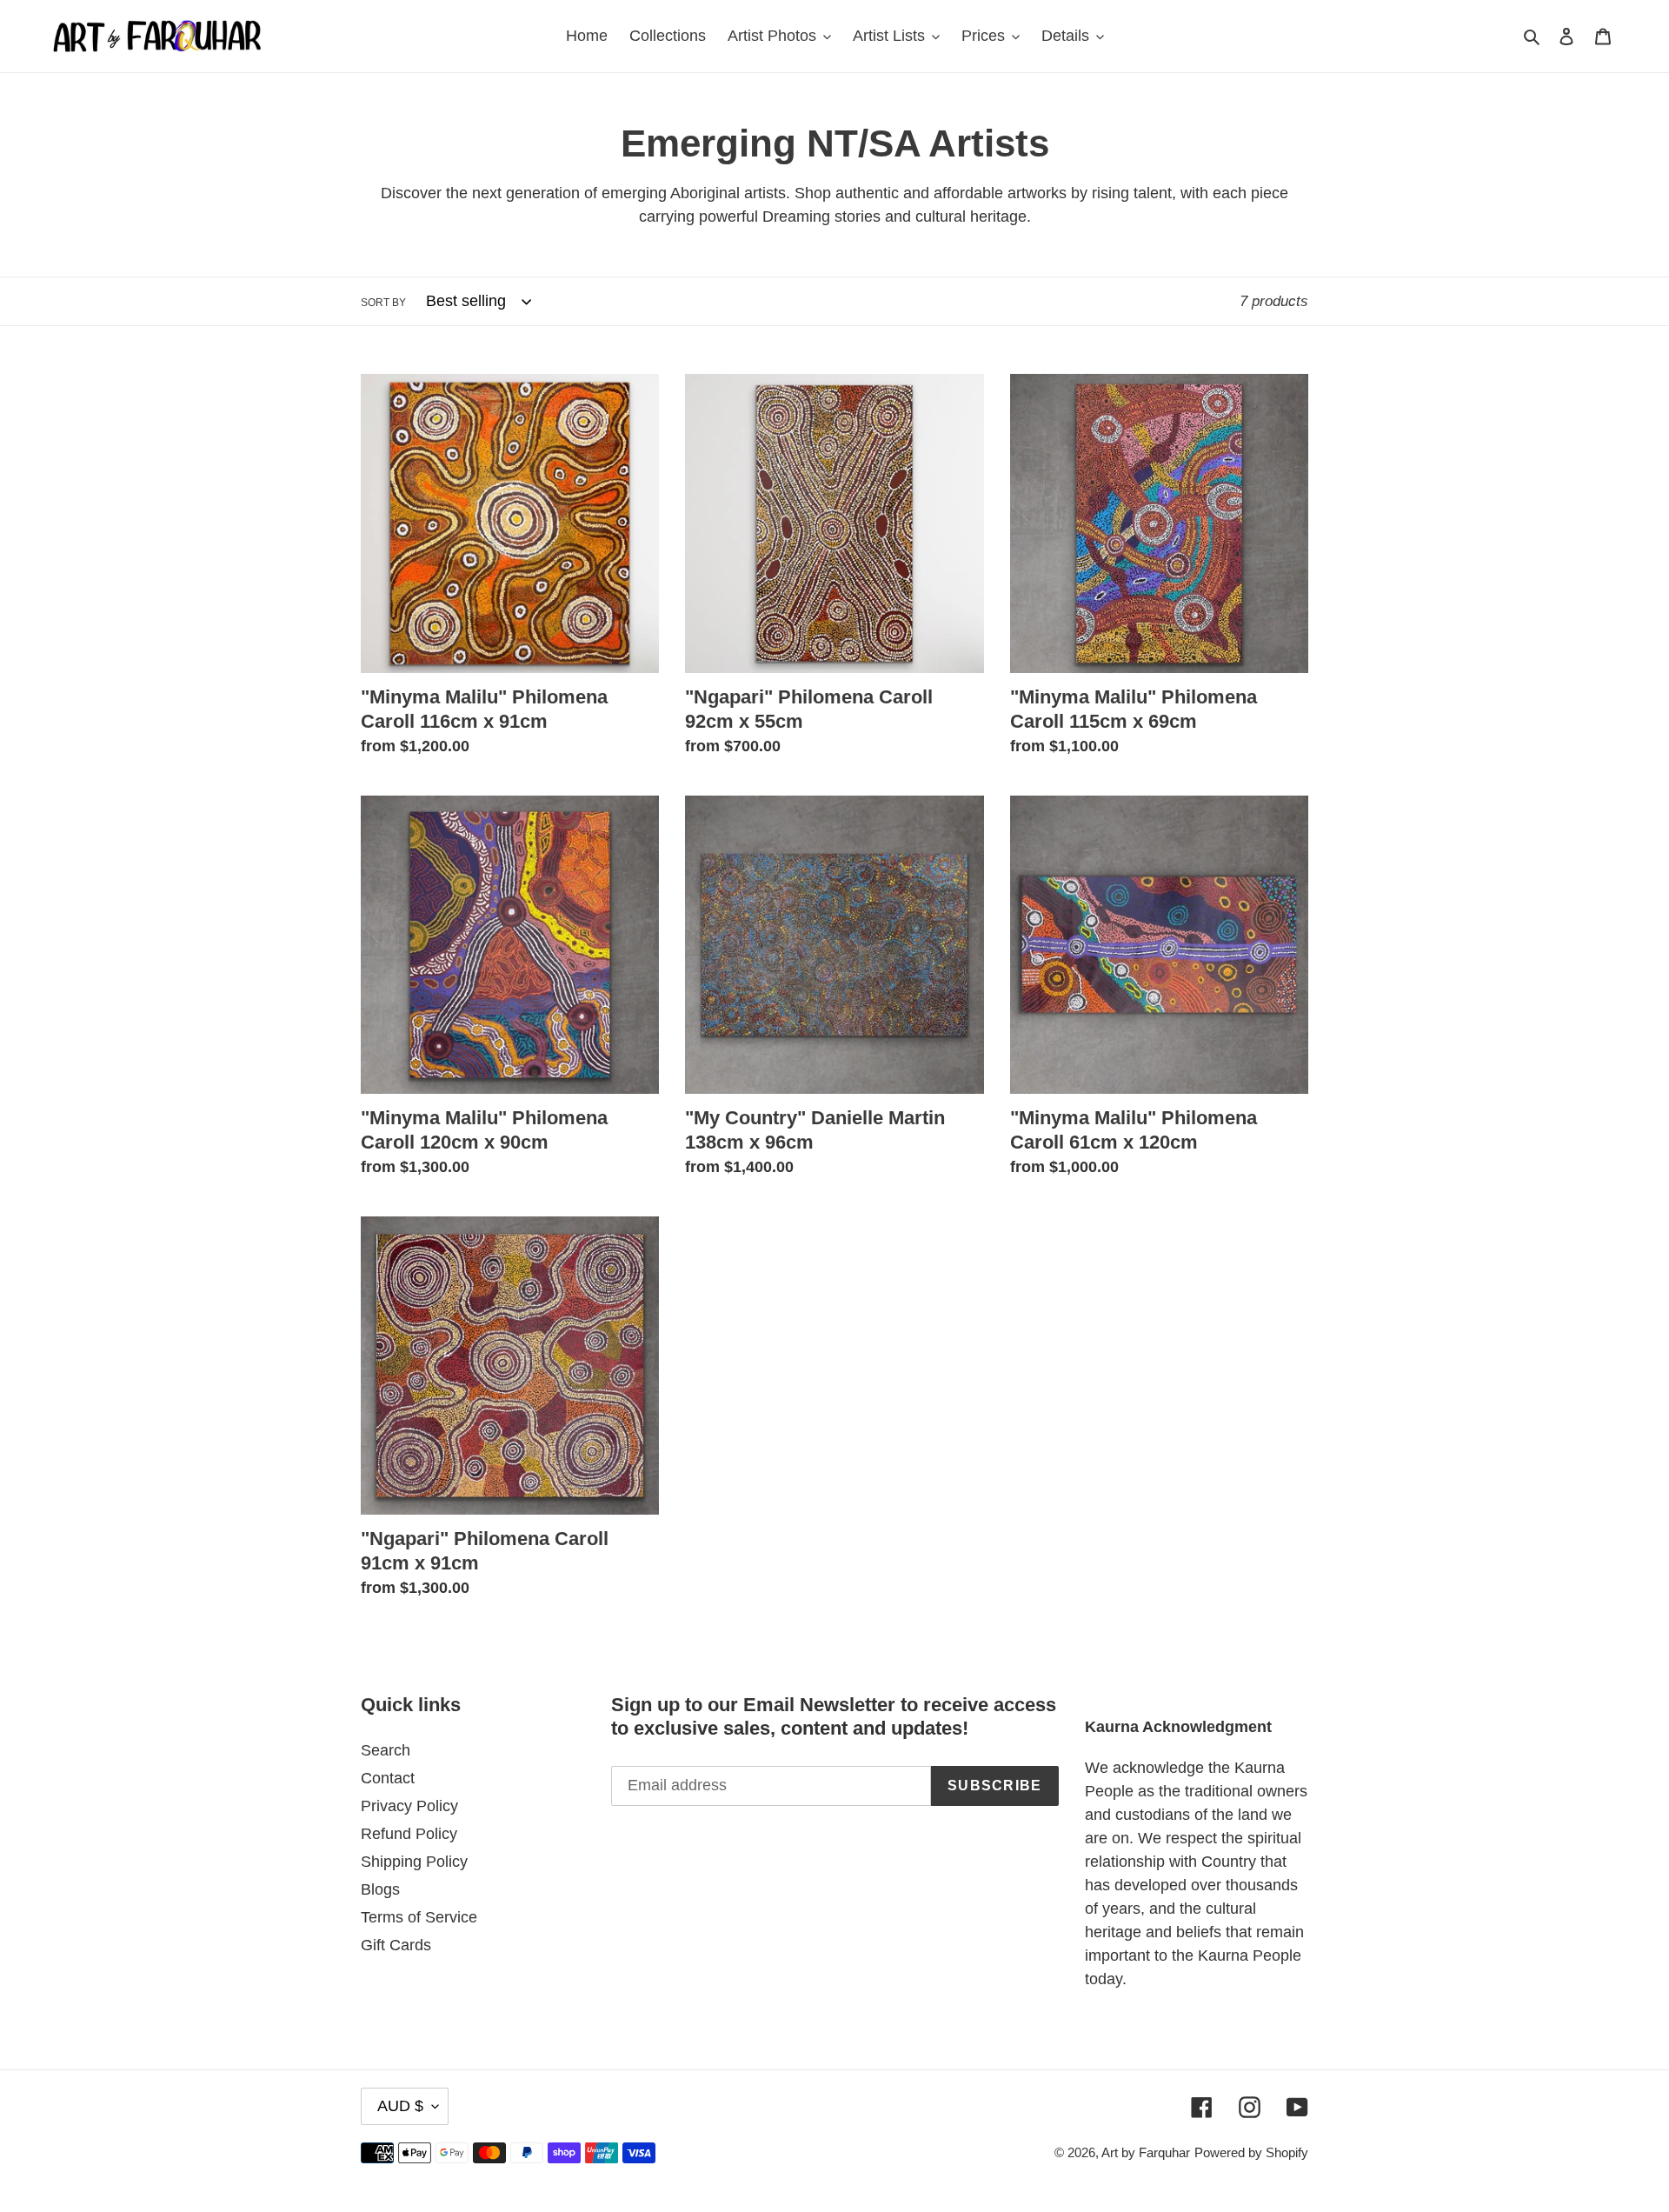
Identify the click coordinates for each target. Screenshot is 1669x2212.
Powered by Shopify (1251, 2152)
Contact (388, 1778)
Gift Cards (396, 1945)
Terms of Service (419, 1917)
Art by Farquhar (1146, 2152)
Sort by (383, 303)
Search (386, 1750)
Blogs (380, 1889)
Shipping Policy (414, 1862)
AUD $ (400, 2106)
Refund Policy (409, 1834)
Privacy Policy (409, 1806)
